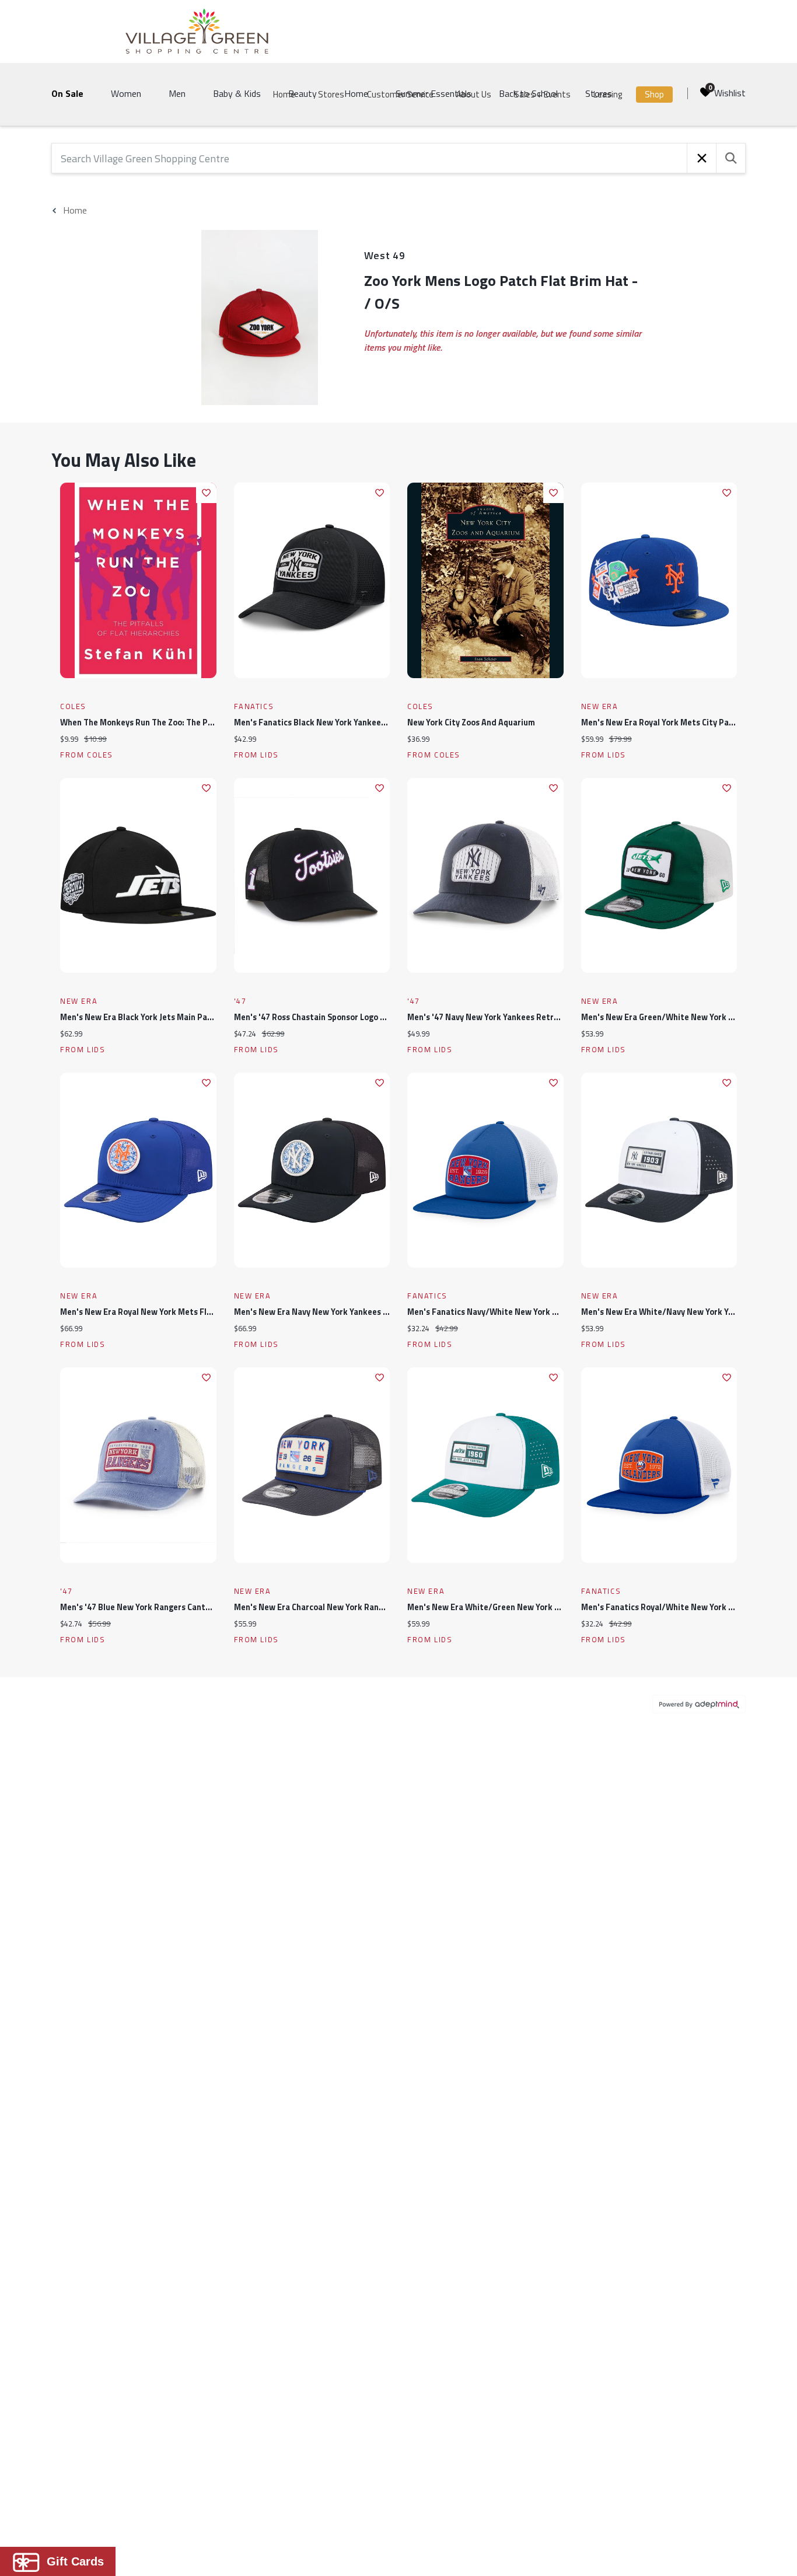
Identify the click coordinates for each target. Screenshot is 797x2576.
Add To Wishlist (206, 493)
